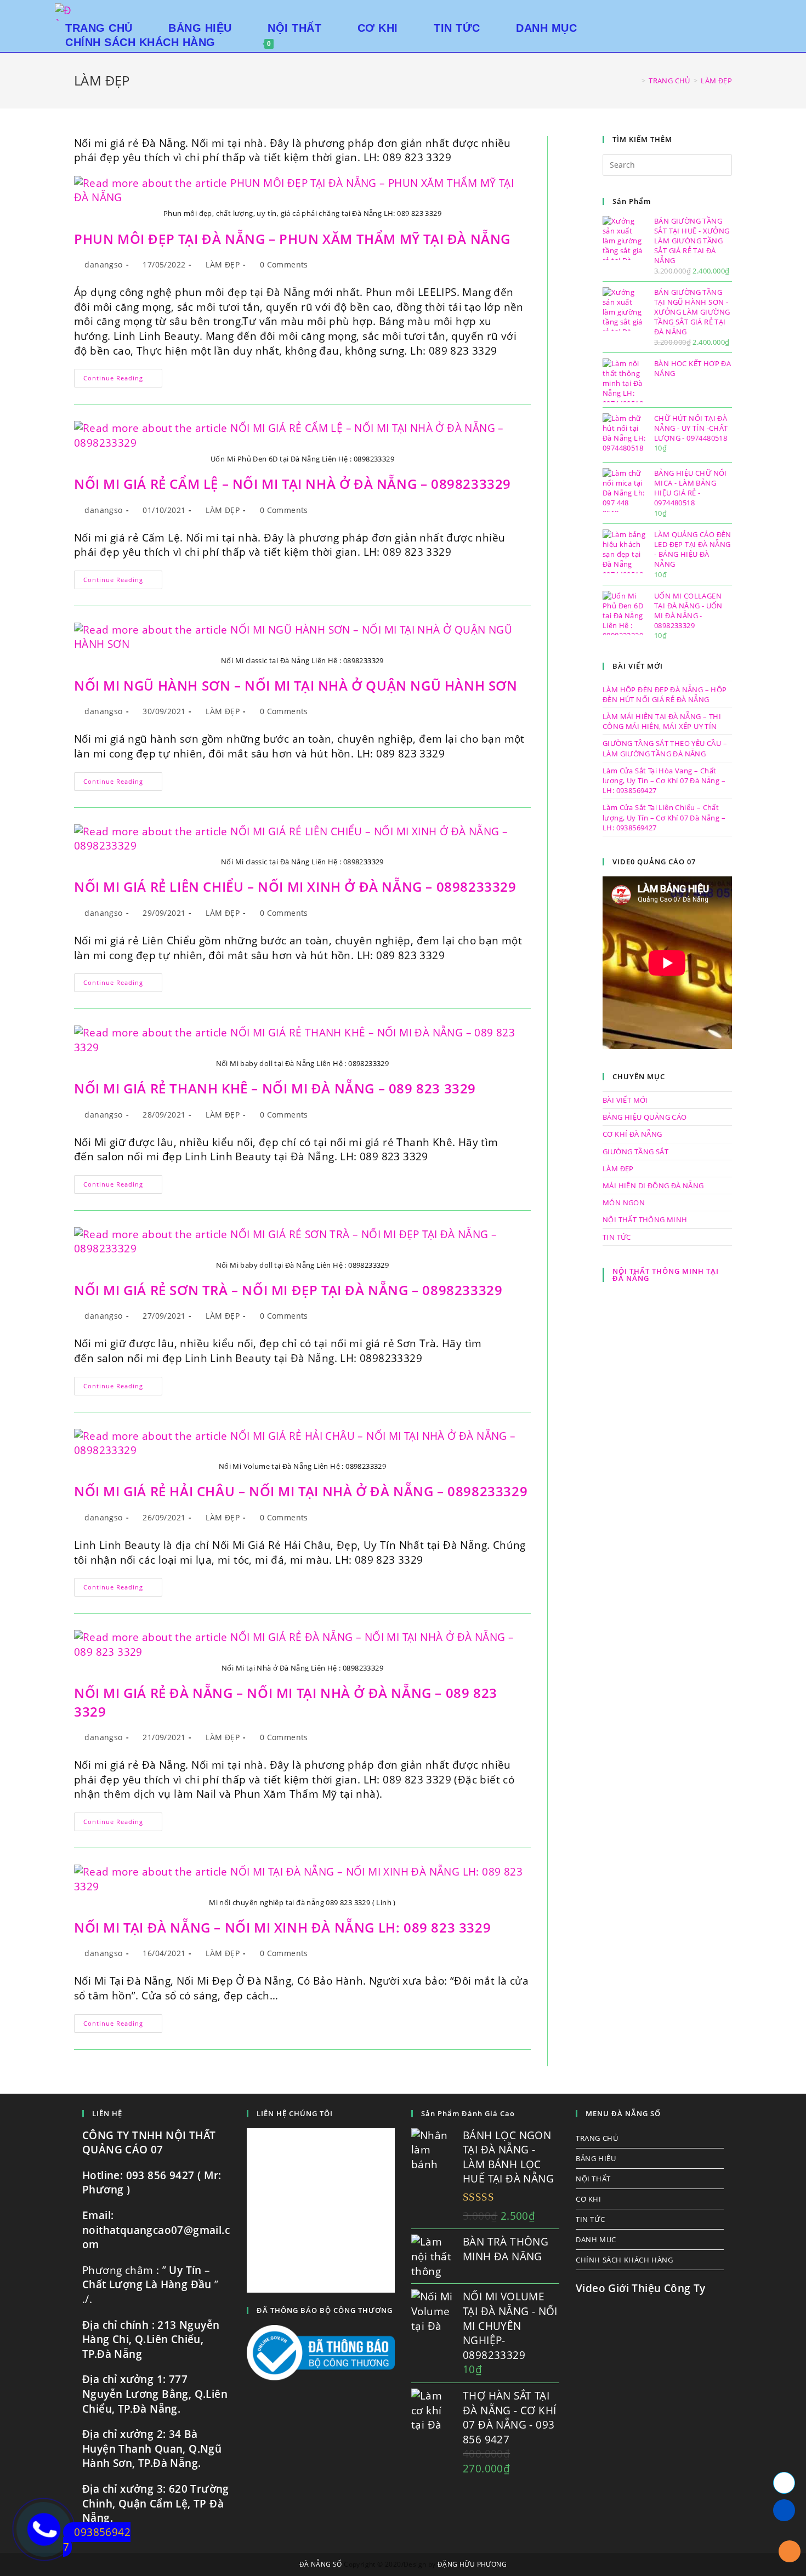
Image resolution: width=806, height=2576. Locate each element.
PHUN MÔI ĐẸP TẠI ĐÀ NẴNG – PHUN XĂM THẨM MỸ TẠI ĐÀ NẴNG (292, 239)
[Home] (635, 81)
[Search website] (299, 42)
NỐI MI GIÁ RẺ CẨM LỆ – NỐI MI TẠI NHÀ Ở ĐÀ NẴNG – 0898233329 (293, 484)
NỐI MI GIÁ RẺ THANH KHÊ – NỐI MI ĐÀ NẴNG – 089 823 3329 (275, 1088)
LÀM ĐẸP (223, 264)
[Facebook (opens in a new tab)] (748, 11)
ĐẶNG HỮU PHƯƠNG (472, 2564)
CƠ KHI (589, 2199)
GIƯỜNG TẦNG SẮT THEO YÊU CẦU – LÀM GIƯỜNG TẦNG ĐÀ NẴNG (665, 748)
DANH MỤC (596, 2239)
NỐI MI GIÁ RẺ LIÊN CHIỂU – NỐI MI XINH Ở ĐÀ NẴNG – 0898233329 (295, 887)
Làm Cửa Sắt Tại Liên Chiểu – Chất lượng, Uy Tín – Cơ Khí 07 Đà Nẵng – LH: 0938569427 (664, 817)
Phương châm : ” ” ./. (151, 2285)
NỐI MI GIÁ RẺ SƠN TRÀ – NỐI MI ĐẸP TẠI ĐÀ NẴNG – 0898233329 (288, 1290)
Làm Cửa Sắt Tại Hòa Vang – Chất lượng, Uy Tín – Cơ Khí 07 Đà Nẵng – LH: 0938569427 (664, 780)
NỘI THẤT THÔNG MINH (645, 1219)
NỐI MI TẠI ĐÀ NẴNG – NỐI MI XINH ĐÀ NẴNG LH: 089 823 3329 (282, 1927)
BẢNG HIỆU (596, 2158)
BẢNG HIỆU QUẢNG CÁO (645, 1117)
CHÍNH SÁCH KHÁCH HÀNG (625, 2260)
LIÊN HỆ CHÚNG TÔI (295, 2113)
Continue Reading (123, 380)
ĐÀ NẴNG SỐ (321, 2564)
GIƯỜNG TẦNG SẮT (635, 1152)
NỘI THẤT (593, 2179)
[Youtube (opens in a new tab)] (764, 11)
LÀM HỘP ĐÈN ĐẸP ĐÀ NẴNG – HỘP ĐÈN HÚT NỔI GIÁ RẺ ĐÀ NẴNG (665, 694)
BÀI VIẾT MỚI (625, 1100)
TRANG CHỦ (597, 2138)
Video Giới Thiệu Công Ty (641, 2288)
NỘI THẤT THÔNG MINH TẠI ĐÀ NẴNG (666, 1275)
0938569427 (97, 2540)
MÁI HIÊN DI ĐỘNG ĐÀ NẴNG (653, 1186)
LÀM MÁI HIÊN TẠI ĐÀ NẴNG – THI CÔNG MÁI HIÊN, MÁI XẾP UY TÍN (662, 721)
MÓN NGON (624, 1202)
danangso (103, 264)
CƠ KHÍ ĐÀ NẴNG (632, 1134)
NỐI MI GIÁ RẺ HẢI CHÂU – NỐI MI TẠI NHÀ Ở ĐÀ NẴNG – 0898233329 (301, 1491)
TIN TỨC (617, 1237)
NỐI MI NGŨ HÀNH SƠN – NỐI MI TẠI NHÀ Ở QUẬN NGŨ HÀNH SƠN (296, 685)
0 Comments (284, 264)
